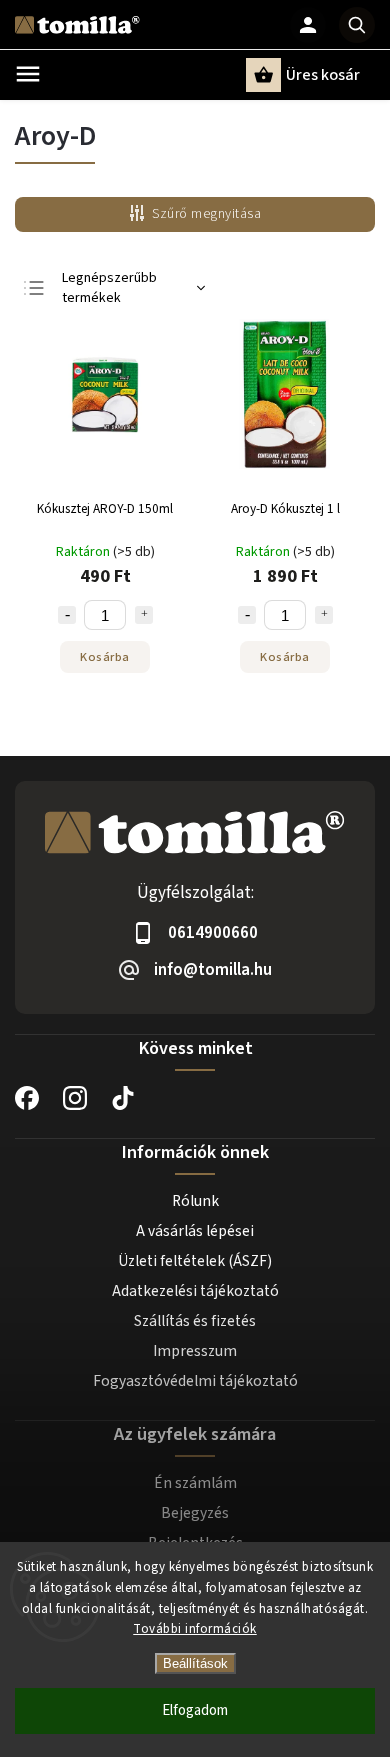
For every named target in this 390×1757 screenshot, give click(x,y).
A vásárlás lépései (195, 1231)
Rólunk (195, 1201)
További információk (195, 1629)
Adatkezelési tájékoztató (195, 1291)
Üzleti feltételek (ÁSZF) (195, 1261)
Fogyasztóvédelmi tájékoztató (195, 1381)
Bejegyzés (195, 1513)
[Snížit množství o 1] (67, 615)
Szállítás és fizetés (195, 1321)
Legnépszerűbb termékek (109, 288)
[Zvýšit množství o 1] (144, 615)
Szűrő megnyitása (206, 214)
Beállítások (195, 1663)
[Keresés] (357, 25)
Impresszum (195, 1351)
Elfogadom (195, 1710)
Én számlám (195, 1483)
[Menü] (28, 74)
